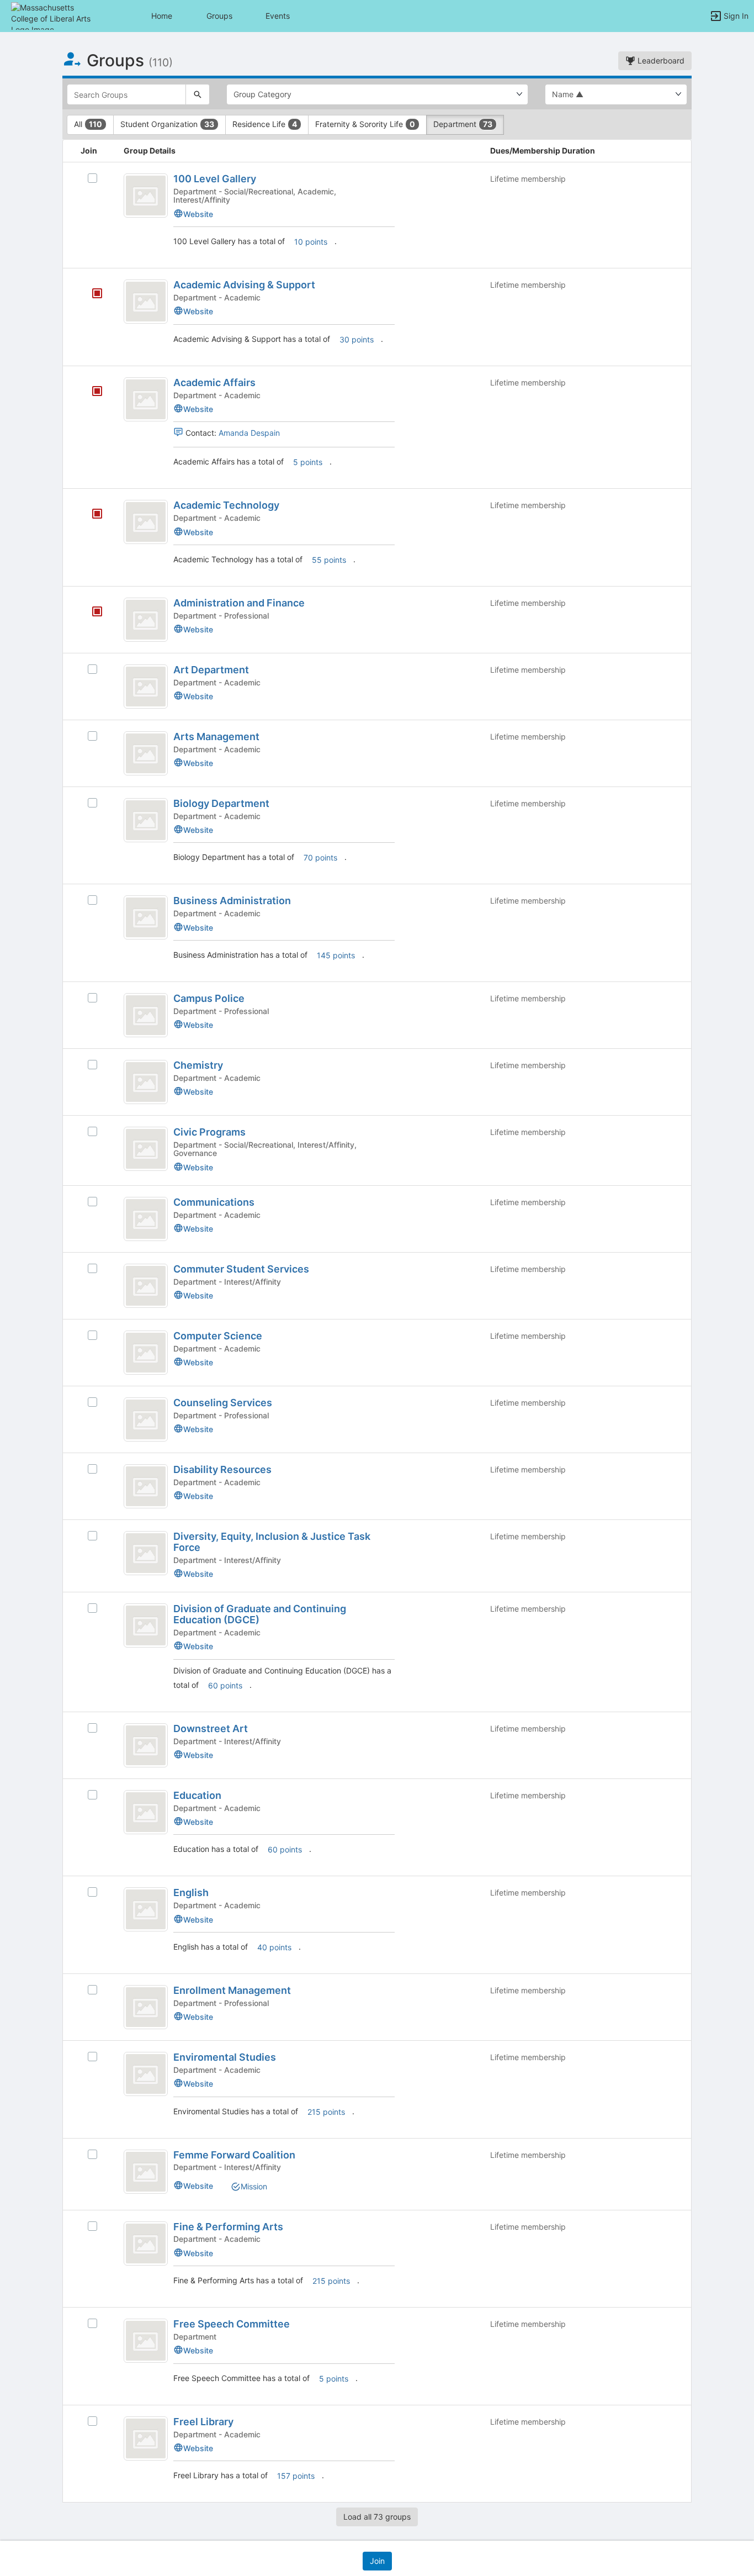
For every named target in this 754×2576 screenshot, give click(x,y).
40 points (274, 1947)
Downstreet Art (211, 1728)
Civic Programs (209, 1132)
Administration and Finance (239, 603)
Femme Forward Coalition (234, 2155)
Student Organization (167, 124)
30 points (357, 339)
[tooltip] (97, 294)
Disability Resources (222, 1469)
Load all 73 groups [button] (377, 2517)
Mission (254, 2186)
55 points (329, 560)
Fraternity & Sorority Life (365, 124)
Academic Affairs (214, 382)
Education (197, 1795)
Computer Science (218, 1336)
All (88, 124)
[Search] (198, 94)
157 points (296, 2476)
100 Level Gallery (215, 179)
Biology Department (221, 803)
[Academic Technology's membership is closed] (91, 515)
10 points (311, 242)
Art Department (211, 670)
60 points (225, 1685)
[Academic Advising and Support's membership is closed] (91, 294)
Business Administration (232, 901)
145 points (336, 955)
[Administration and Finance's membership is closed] (91, 613)
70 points (320, 857)
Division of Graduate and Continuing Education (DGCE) (260, 1614)
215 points (326, 2112)
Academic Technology (226, 505)
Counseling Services (223, 1403)
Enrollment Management (232, 1990)
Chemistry (198, 1065)
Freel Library (203, 2422)
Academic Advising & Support (244, 285)
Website (198, 214)
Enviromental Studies (225, 2057)
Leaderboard (660, 60)
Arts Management (216, 737)
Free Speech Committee (232, 2324)
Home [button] (162, 16)
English (191, 1893)
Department (463, 124)
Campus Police (209, 998)
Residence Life (265, 124)
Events (278, 16)
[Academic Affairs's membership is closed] (91, 392)
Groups (219, 16)
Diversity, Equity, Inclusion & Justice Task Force (272, 1542)
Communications (214, 1202)
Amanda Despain (249, 433)
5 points (308, 462)
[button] (57, 15)
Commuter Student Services (241, 1269)
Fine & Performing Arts (228, 2227)
